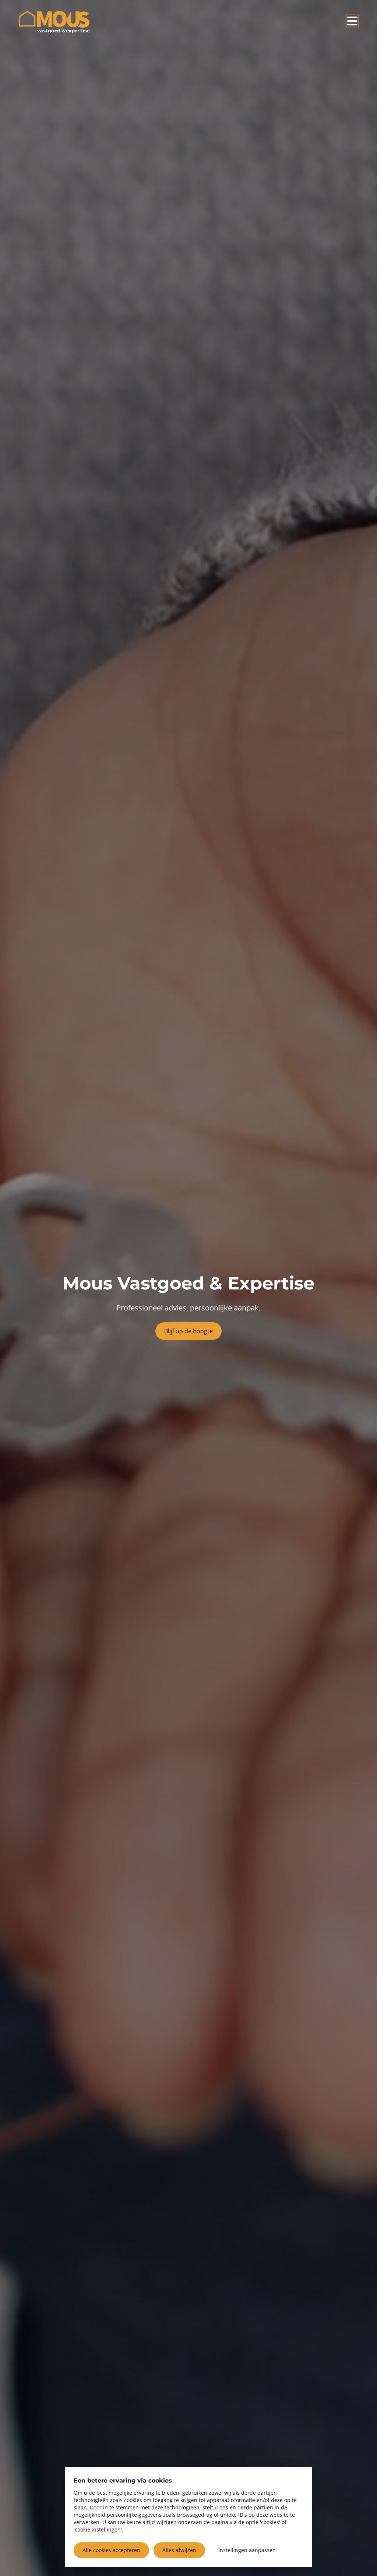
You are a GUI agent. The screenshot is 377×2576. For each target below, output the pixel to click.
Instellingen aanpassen (247, 2550)
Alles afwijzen (179, 2550)
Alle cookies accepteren (111, 2550)
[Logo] (54, 22)
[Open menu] (352, 21)
